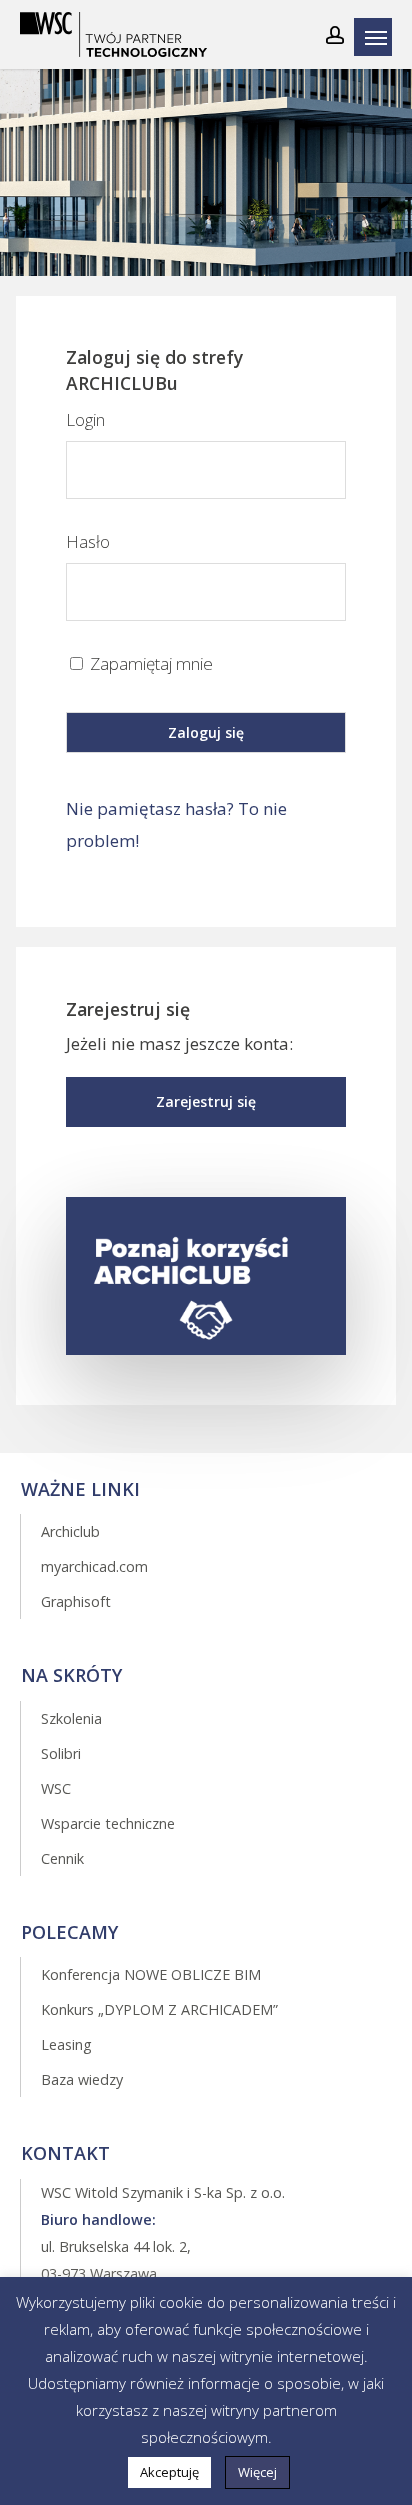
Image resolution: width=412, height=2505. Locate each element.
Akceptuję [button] (169, 2472)
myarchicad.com (94, 1566)
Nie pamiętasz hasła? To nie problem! (176, 824)
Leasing (66, 2044)
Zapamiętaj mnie (149, 663)
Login (85, 419)
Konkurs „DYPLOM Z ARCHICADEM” (159, 2009)
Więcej (257, 2472)
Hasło (88, 541)
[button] (206, 1102)
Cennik (62, 1858)
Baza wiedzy (82, 2079)
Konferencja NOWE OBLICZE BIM (151, 1974)
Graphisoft (76, 1601)
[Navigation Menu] (378, 37)
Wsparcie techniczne (108, 1823)
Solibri (61, 1753)
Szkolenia (71, 1718)
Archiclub (70, 1531)
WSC (56, 1788)
